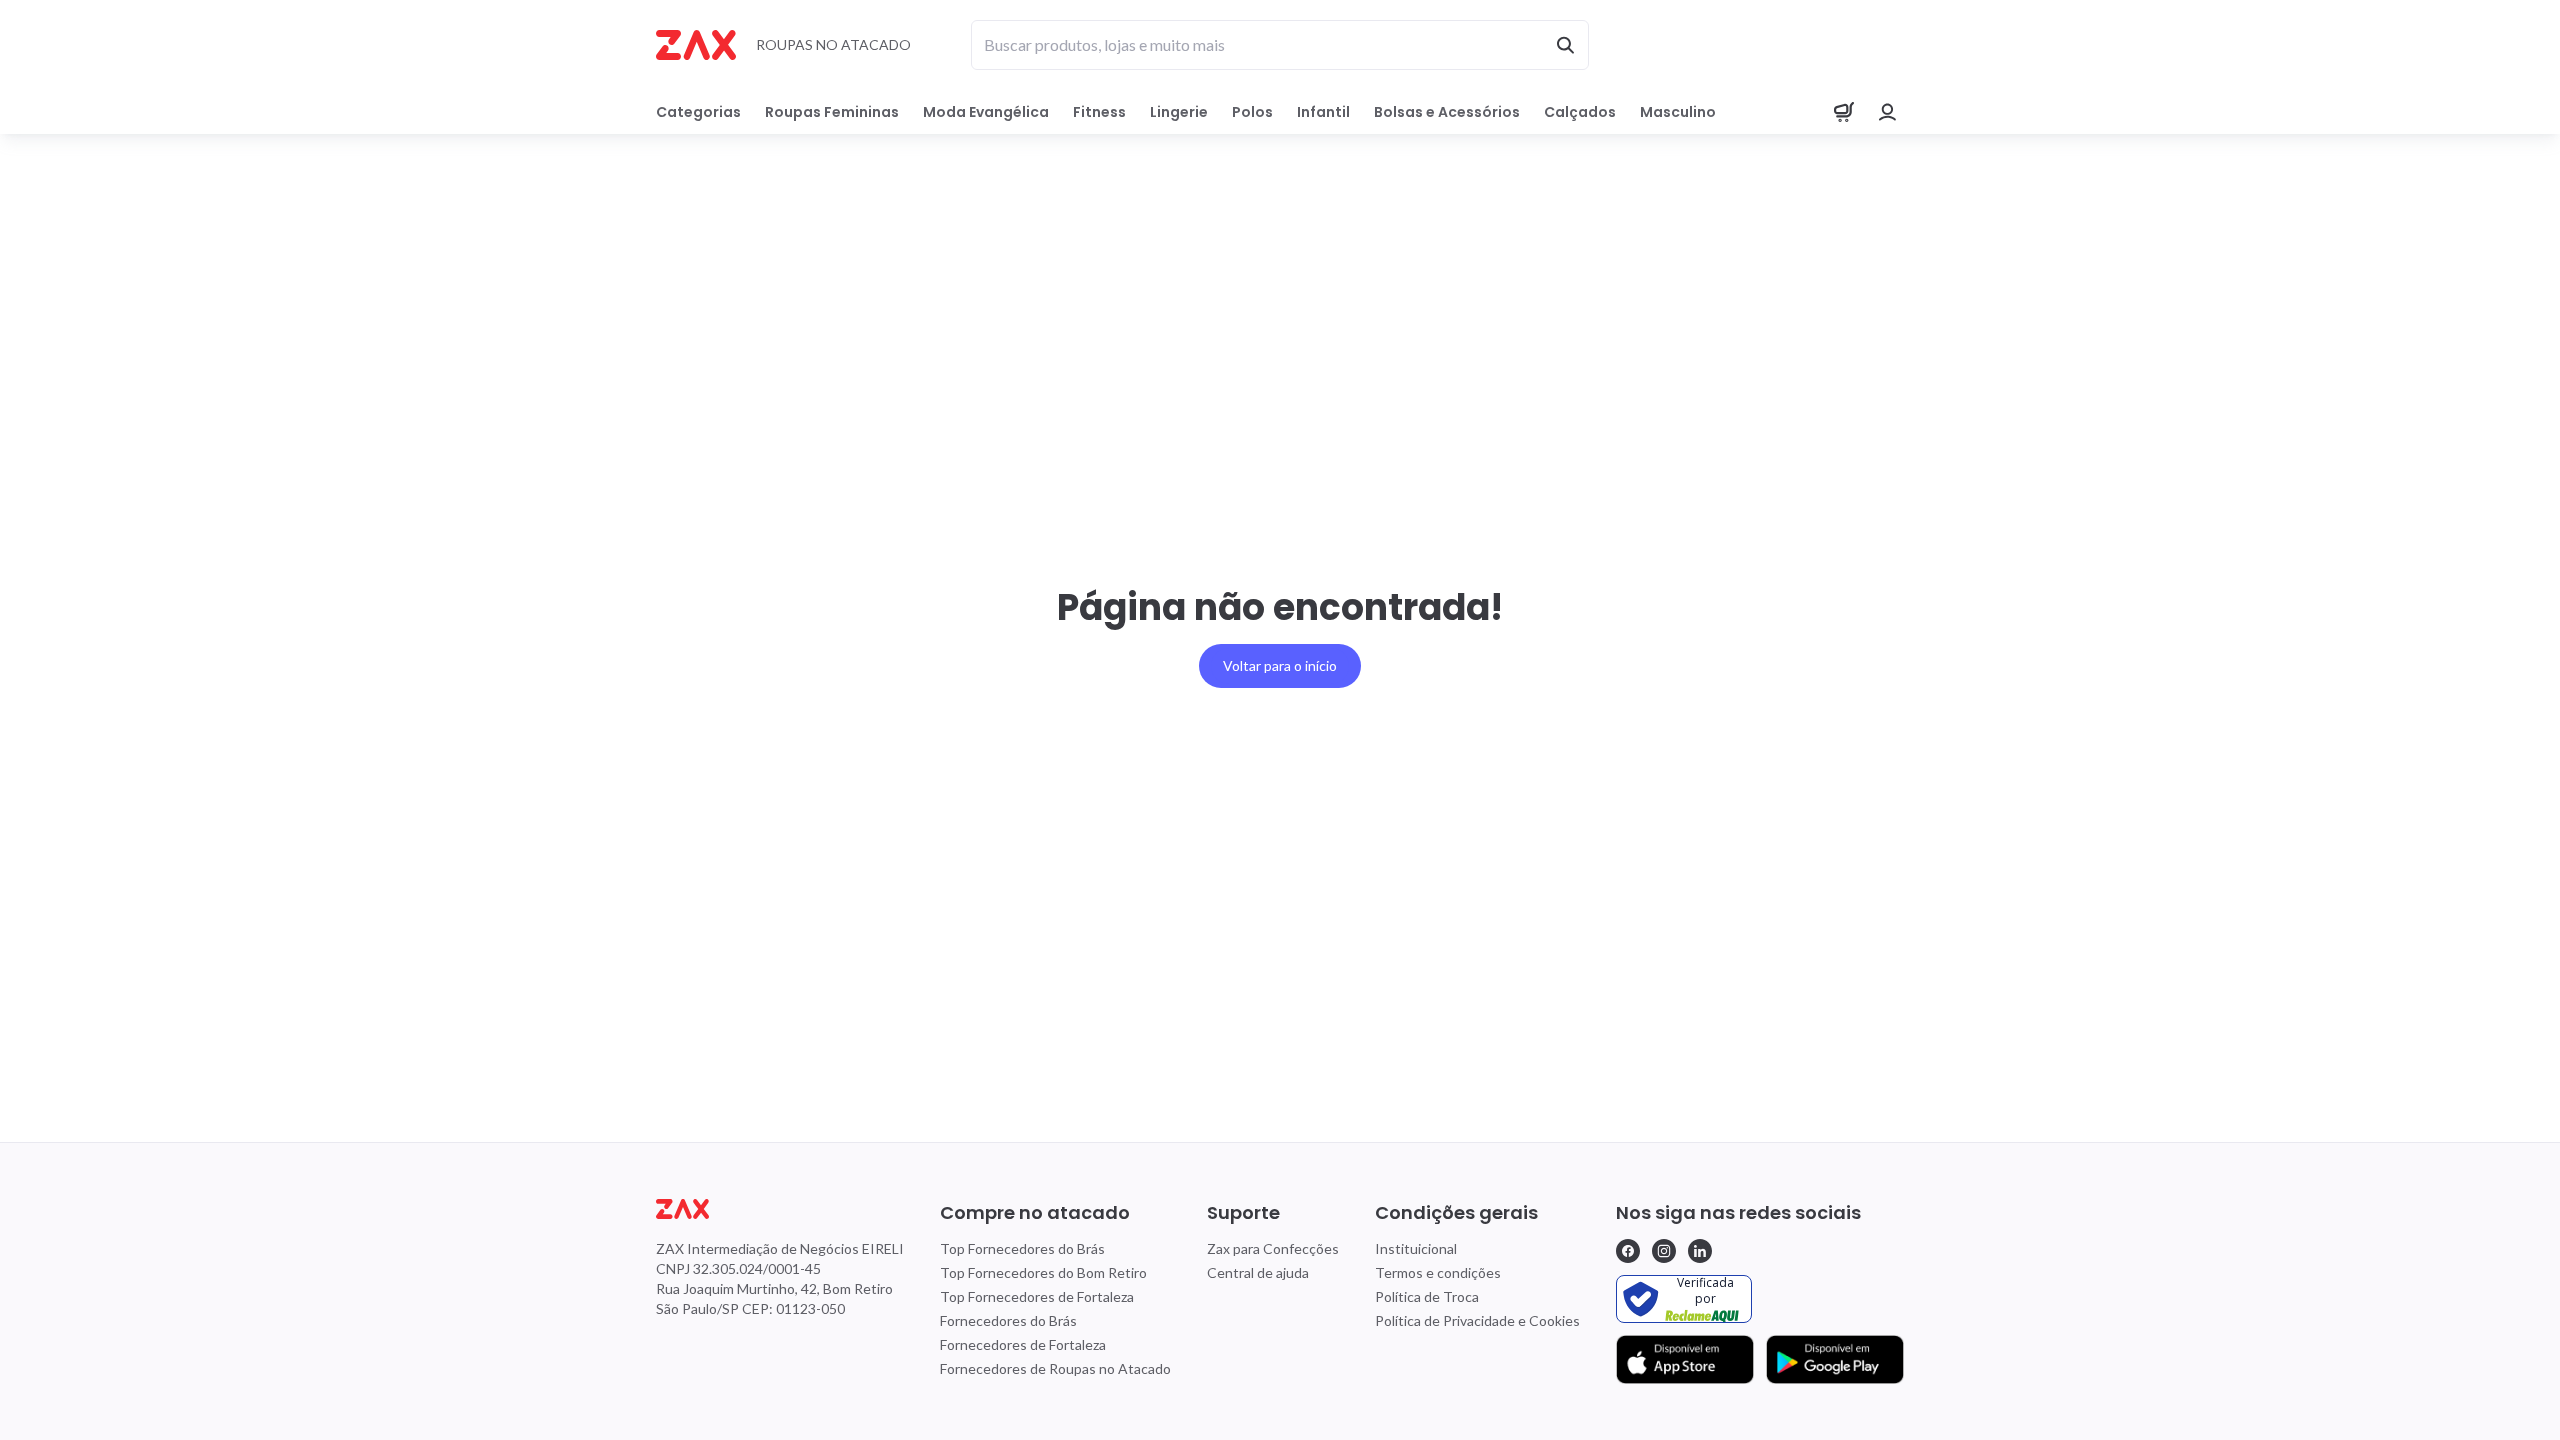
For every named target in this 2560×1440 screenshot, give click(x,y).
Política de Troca (1427, 1296)
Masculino (1678, 112)
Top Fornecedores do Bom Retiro (1043, 1272)
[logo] (780, 1209)
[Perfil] (1888, 112)
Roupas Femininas (832, 112)
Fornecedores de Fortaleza (1023, 1344)
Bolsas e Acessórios (1447, 112)
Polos (1252, 112)
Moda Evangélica (986, 112)
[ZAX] (696, 45)
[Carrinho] (1844, 112)
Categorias (698, 112)
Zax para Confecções (1273, 1248)
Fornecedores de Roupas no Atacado (1055, 1368)
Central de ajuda (1258, 1272)
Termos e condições (1438, 1272)
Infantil (1323, 112)
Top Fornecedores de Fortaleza (1037, 1296)
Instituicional (1416, 1248)
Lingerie (1179, 112)
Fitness (1099, 112)
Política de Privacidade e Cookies (1477, 1320)
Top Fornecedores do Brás (1022, 1248)
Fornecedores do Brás (1008, 1320)
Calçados (1580, 112)
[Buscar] (1565, 45)
